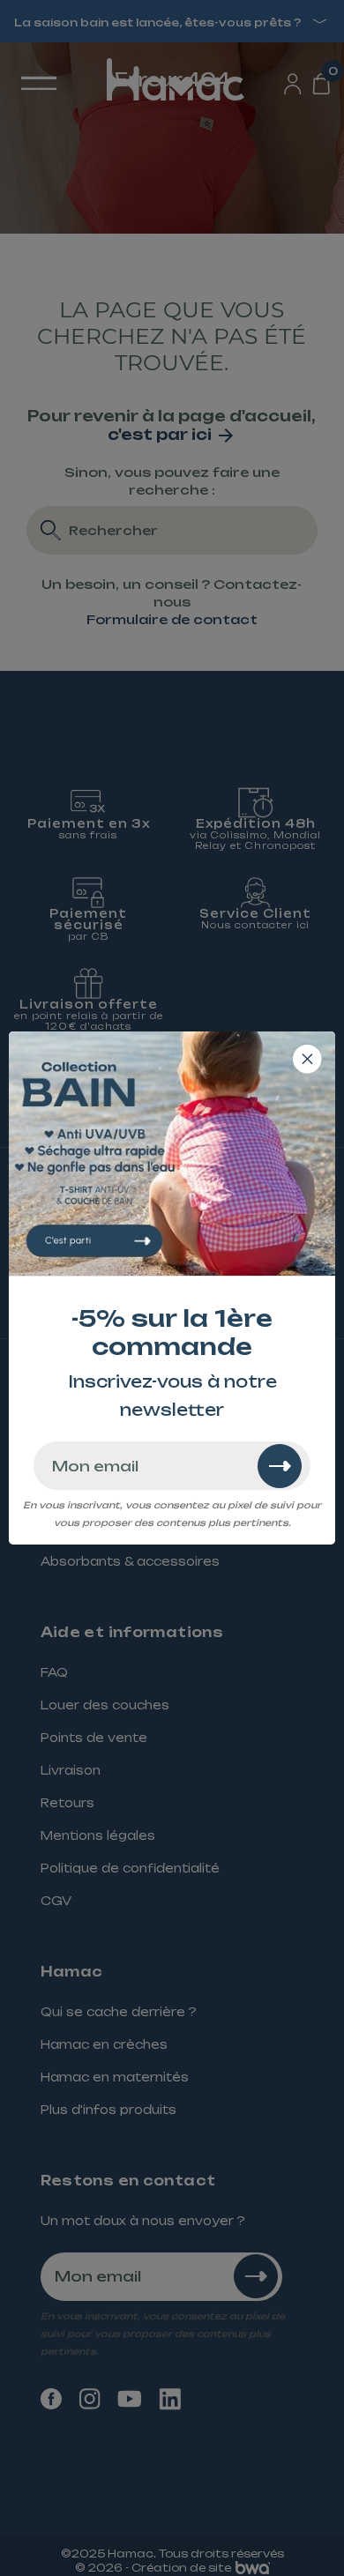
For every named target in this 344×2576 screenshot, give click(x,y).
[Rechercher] (280, 1466)
